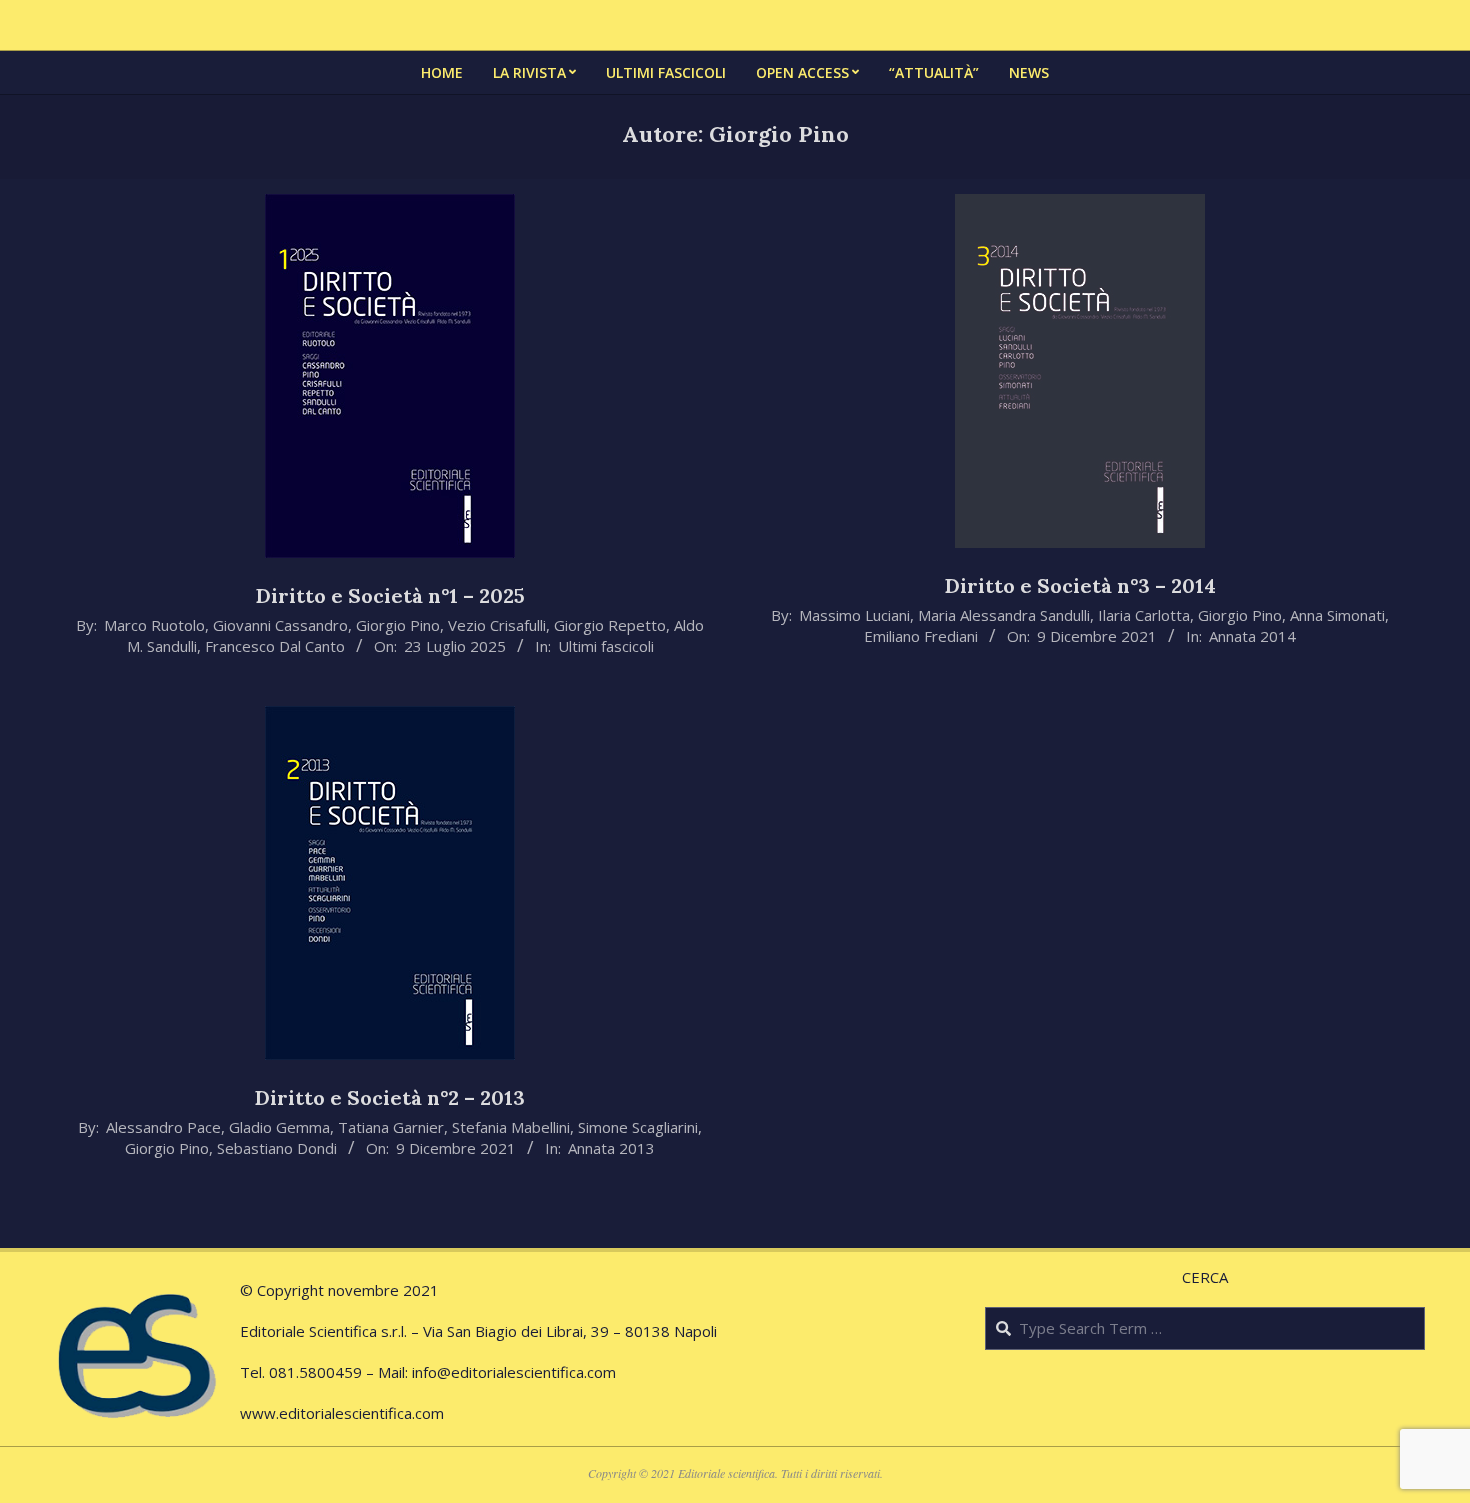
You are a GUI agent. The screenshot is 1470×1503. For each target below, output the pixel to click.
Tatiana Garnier (391, 1127)
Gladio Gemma (279, 1127)
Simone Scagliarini (638, 1127)
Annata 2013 (611, 1148)
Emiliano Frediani (921, 636)
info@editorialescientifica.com (514, 1372)
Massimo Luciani (854, 615)
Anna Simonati (1337, 615)
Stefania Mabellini (511, 1127)
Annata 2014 (1252, 636)
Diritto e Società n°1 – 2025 (390, 595)
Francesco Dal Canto (275, 646)
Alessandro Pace (163, 1127)
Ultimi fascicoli (606, 646)
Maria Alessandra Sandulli (1004, 615)
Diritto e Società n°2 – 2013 (390, 1097)
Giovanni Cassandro (280, 625)
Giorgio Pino (398, 625)
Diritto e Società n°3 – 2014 (1080, 585)
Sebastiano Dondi (277, 1148)
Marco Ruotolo (154, 625)
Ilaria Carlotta (1144, 615)
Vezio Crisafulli (497, 625)
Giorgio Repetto (610, 625)
